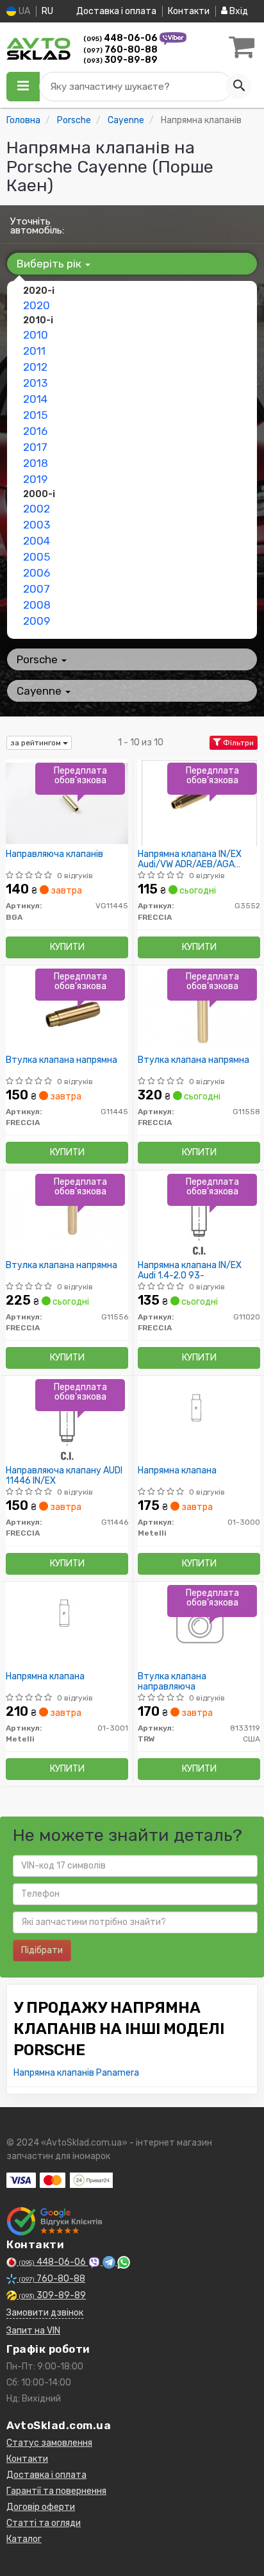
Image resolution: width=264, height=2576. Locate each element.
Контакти (189, 11)
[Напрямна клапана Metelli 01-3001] (67, 1625)
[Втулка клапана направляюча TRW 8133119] (199, 1625)
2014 (35, 399)
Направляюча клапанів (54, 854)
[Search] (238, 87)
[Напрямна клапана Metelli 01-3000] (199, 1419)
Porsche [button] (38, 659)
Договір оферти (41, 2507)
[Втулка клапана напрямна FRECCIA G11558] (199, 1009)
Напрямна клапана (177, 1471)
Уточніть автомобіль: (37, 226)
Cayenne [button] (40, 691)
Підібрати (42, 1950)
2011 (34, 351)
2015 (35, 415)
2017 (35, 447)
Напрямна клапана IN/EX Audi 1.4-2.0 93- (190, 1270)
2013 (35, 383)
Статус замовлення (49, 2443)
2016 (35, 431)
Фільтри (237, 743)
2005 (37, 557)
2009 (37, 621)
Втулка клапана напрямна (62, 1060)
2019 (35, 479)
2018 (36, 463)
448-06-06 (121, 38)
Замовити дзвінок (45, 2313)
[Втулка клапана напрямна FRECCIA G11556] (67, 1214)
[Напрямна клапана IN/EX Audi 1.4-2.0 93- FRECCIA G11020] (199, 1214)
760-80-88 (120, 50)
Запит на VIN (33, 2331)
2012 (35, 367)
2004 (37, 541)
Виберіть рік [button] (50, 264)
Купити (67, 947)
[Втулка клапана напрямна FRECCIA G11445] (67, 1009)
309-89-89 (120, 60)
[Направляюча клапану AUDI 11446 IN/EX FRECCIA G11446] (67, 1419)
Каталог (24, 2539)
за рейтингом (37, 743)
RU (47, 11)
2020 (37, 305)
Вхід (238, 11)
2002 (37, 509)
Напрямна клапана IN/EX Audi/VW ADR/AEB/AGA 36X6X (190, 859)
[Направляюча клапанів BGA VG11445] (67, 803)
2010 (36, 335)
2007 (37, 589)
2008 (37, 605)
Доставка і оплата (116, 11)
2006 (37, 573)
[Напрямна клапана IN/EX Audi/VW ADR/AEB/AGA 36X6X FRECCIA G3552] (199, 803)
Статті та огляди (44, 2523)
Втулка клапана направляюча (172, 1682)
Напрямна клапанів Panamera (76, 2073)
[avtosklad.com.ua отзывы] (56, 2221)
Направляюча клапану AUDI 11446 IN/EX (64, 1476)
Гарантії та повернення (56, 2491)
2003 (37, 525)
